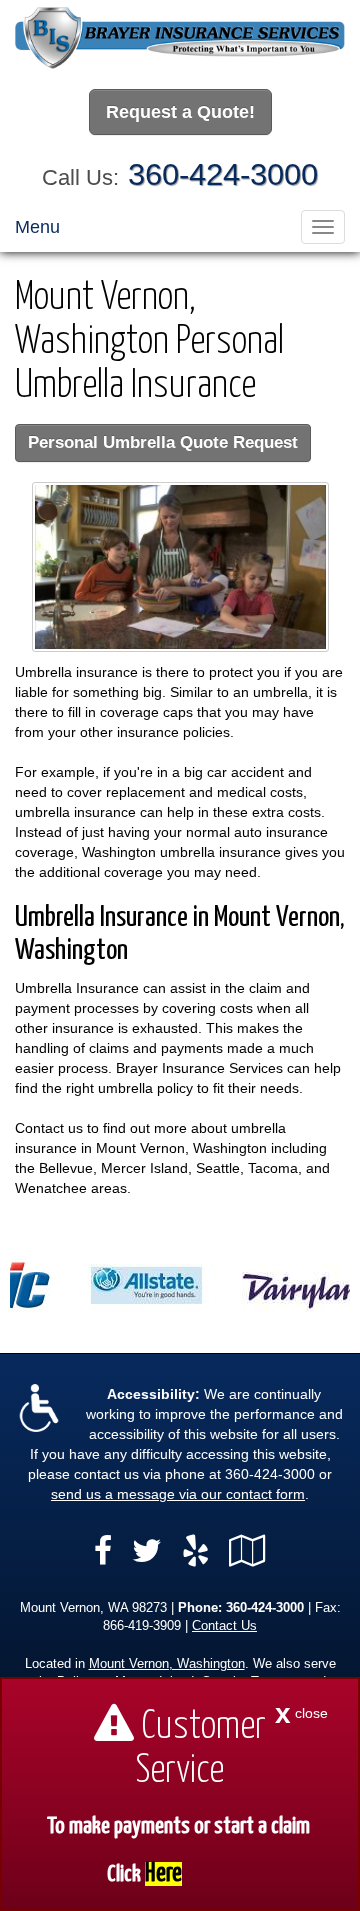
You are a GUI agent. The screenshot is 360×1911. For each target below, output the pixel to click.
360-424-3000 (223, 174)
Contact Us (224, 1626)
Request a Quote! (180, 112)
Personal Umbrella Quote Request (163, 442)
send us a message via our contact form (178, 1494)
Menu (37, 227)
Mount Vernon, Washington (167, 1664)
